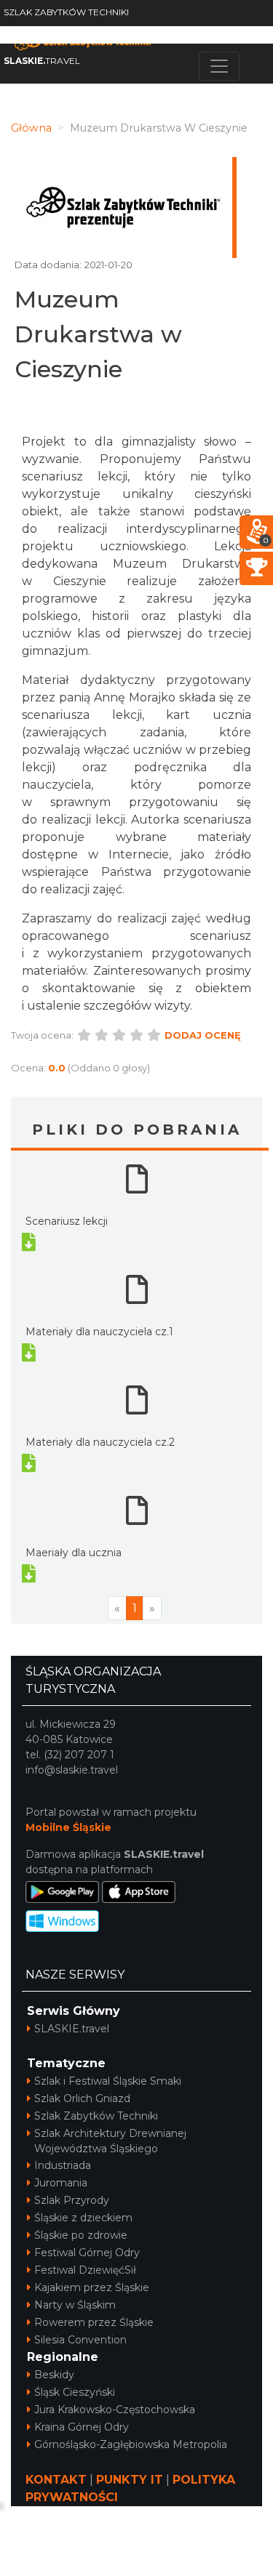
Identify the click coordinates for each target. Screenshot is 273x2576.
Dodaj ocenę (203, 1035)
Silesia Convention (80, 2340)
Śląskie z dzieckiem (83, 2218)
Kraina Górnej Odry (82, 2427)
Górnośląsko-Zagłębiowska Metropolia (131, 2444)
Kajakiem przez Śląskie (92, 2287)
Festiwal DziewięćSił (85, 2270)
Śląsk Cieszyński (75, 2392)
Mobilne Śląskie (68, 1827)
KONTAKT (56, 2480)
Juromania (61, 2183)
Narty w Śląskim (75, 2305)
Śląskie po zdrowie (81, 2235)
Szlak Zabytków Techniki (96, 2116)
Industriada (63, 2165)
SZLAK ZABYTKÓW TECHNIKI (66, 12)
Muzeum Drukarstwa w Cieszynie (98, 334)
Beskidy (54, 2375)
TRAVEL (42, 61)
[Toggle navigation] (219, 66)
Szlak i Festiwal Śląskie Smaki (108, 2081)
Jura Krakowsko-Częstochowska (115, 2410)
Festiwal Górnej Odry (87, 2253)
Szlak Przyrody (72, 2200)
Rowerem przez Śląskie (94, 2322)
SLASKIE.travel (72, 2029)
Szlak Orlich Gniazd (82, 2098)
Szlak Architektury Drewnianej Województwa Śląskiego (110, 2141)
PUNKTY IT (130, 2480)
